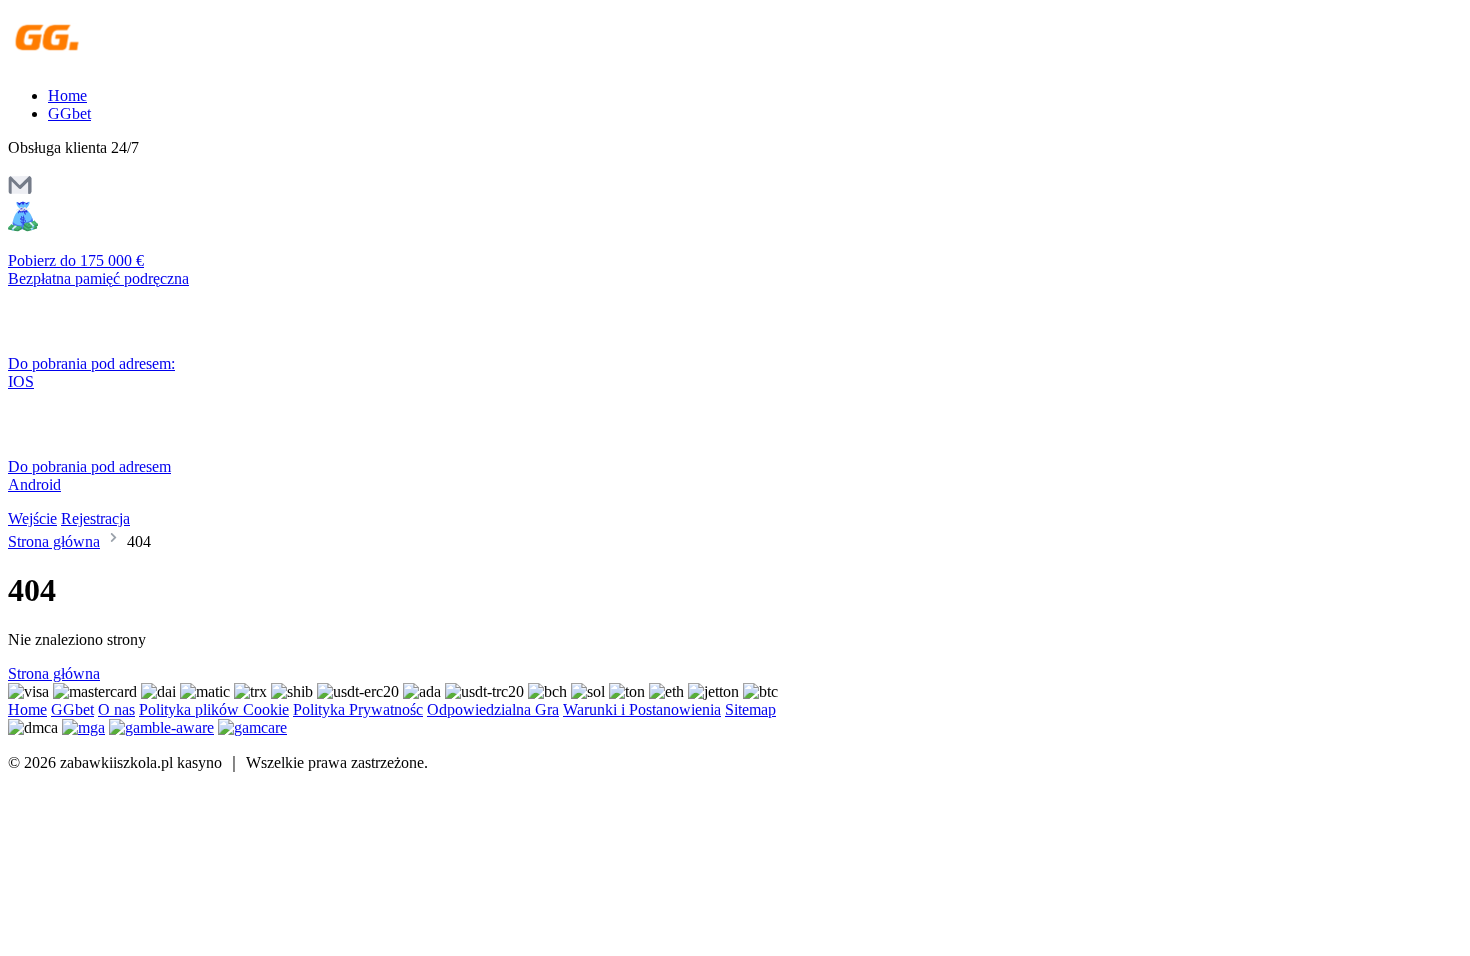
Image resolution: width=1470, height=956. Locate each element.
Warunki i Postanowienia (642, 709)
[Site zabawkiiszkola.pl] (94, 61)
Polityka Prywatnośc (358, 709)
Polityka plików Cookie (214, 709)
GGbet (69, 113)
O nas (116, 709)
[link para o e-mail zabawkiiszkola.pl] (20, 191)
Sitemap (750, 709)
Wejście (32, 518)
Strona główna (54, 541)
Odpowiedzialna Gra (493, 709)
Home (67, 95)
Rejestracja (95, 518)
